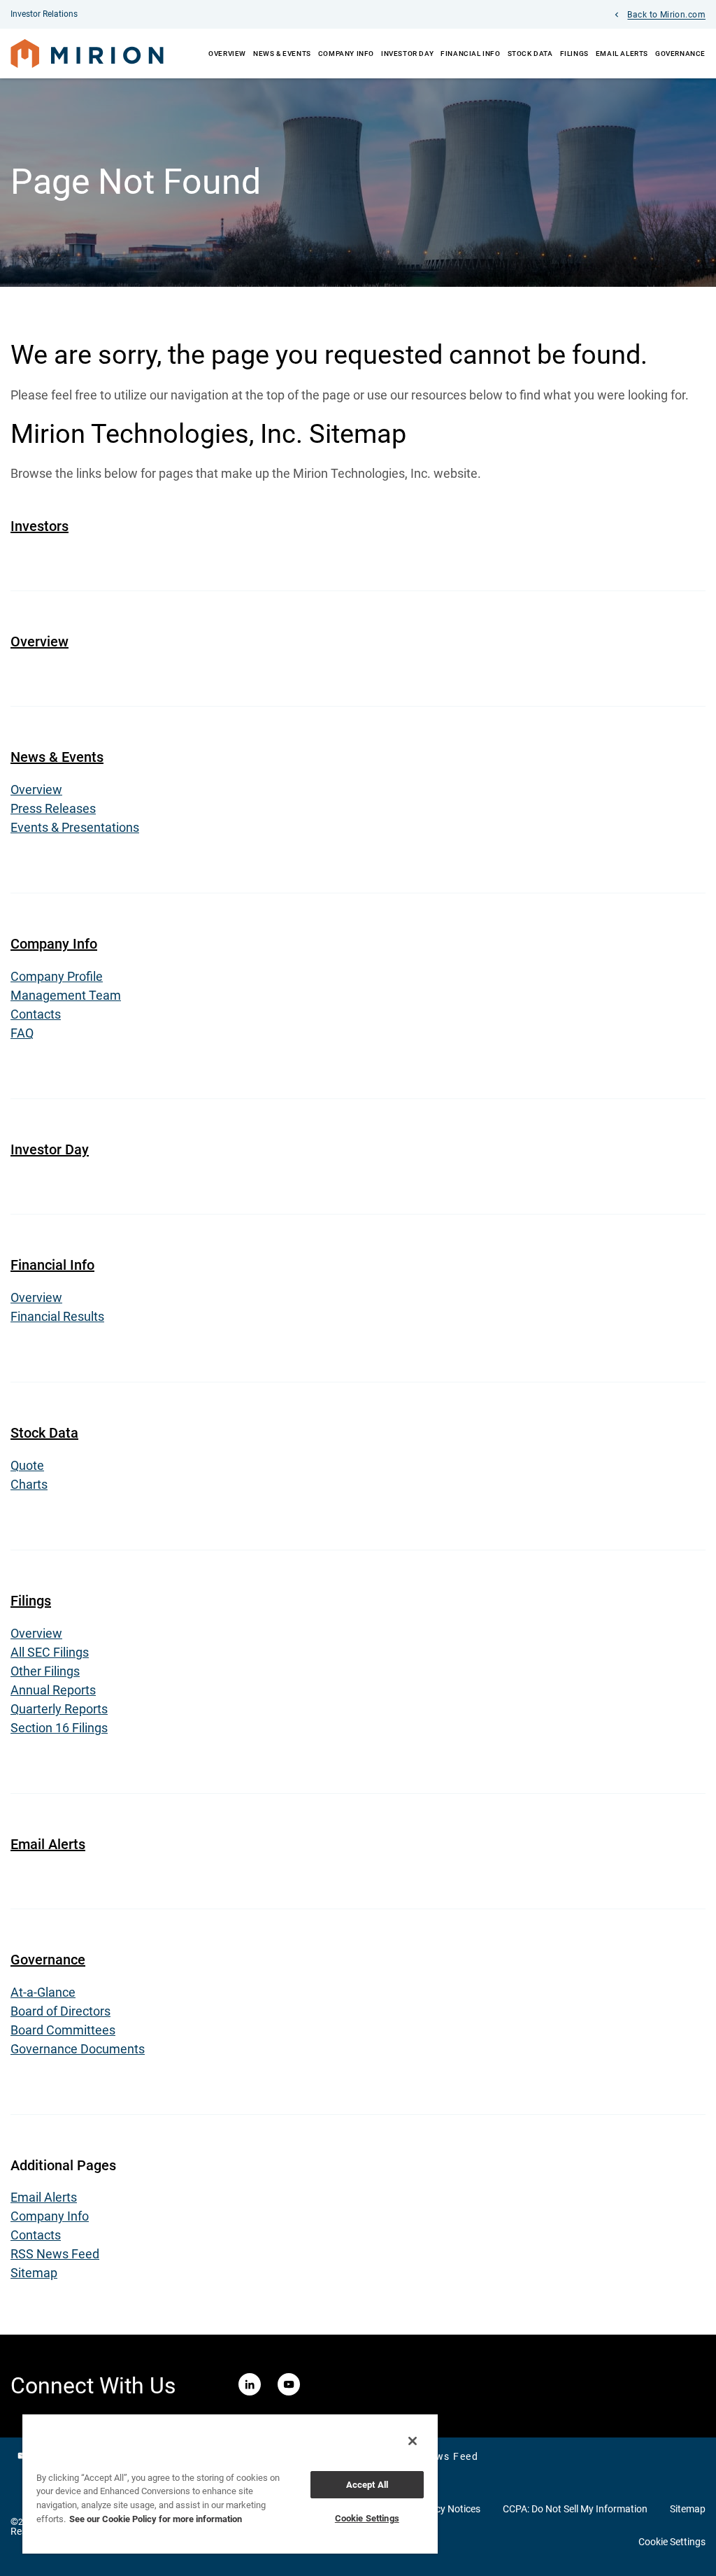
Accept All (367, 2485)
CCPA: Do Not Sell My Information (575, 2509)
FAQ (22, 1033)
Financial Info (470, 54)
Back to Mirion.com (666, 15)
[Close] (413, 2441)
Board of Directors (60, 2011)
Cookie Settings (672, 2542)
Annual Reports (53, 1690)
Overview (227, 54)
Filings (574, 54)
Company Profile (57, 976)
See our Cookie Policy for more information (156, 2519)
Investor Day (407, 54)
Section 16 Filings (59, 1728)
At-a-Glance (43, 1992)
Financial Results (57, 1316)
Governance (680, 54)
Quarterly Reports (59, 1709)
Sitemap (34, 2273)
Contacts (36, 1014)
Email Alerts (622, 54)
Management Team (66, 995)
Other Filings (45, 1671)
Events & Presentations (75, 827)
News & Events (282, 54)
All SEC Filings (50, 1652)
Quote (27, 1465)
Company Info (346, 54)
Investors (40, 526)
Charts (29, 1484)
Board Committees (63, 2030)
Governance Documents (78, 2049)
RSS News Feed (55, 2254)
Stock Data (530, 54)
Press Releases (53, 808)
